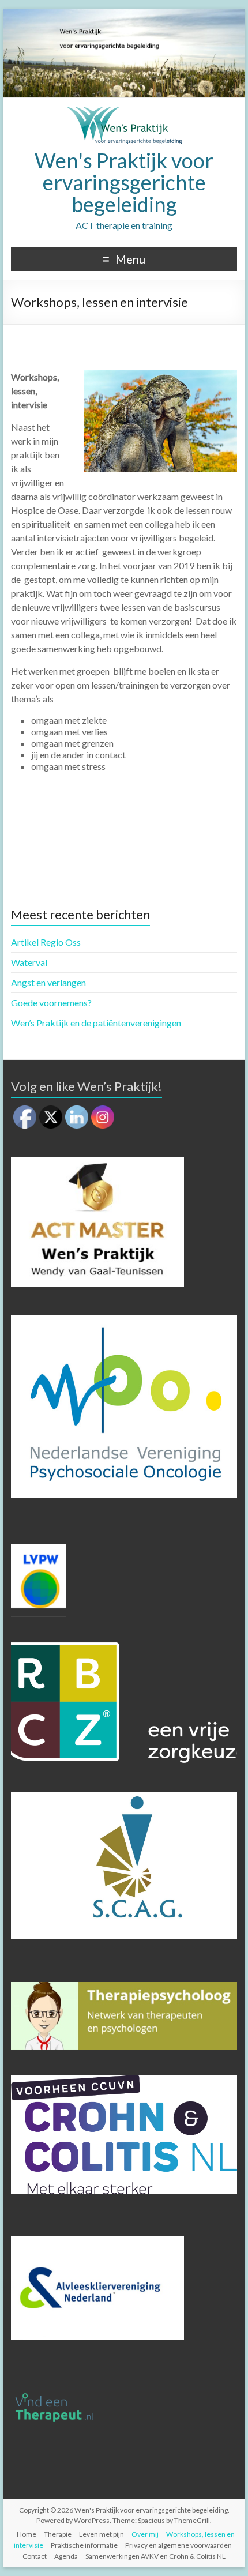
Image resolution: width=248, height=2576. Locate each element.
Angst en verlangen (48, 982)
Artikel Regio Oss (46, 942)
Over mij (145, 2534)
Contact (35, 2556)
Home (27, 2534)
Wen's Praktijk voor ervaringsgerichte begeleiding (124, 182)
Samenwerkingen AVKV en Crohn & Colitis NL (155, 2556)
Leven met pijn (102, 2534)
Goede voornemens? (51, 1003)
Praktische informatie (84, 2545)
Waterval (29, 962)
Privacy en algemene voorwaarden (179, 2545)
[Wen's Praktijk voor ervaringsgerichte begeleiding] (124, 112)
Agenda (66, 2556)
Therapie (58, 2534)
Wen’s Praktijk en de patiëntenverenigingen (96, 1023)
